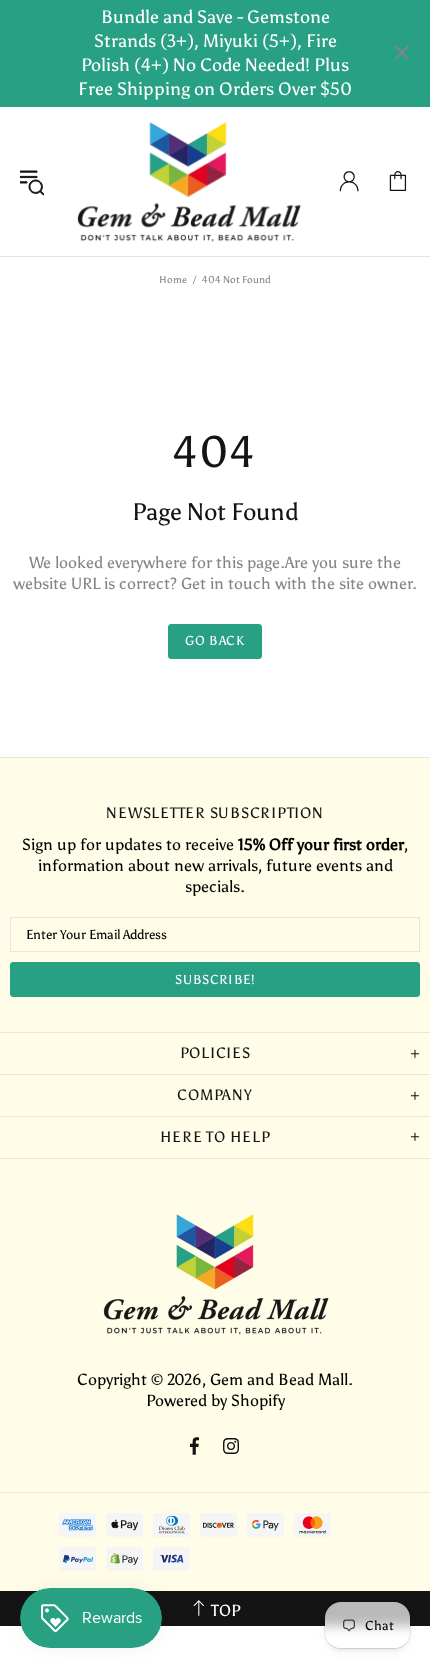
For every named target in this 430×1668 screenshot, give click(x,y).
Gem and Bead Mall (188, 181)
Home (173, 280)
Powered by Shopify (215, 1400)
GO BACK (215, 640)
